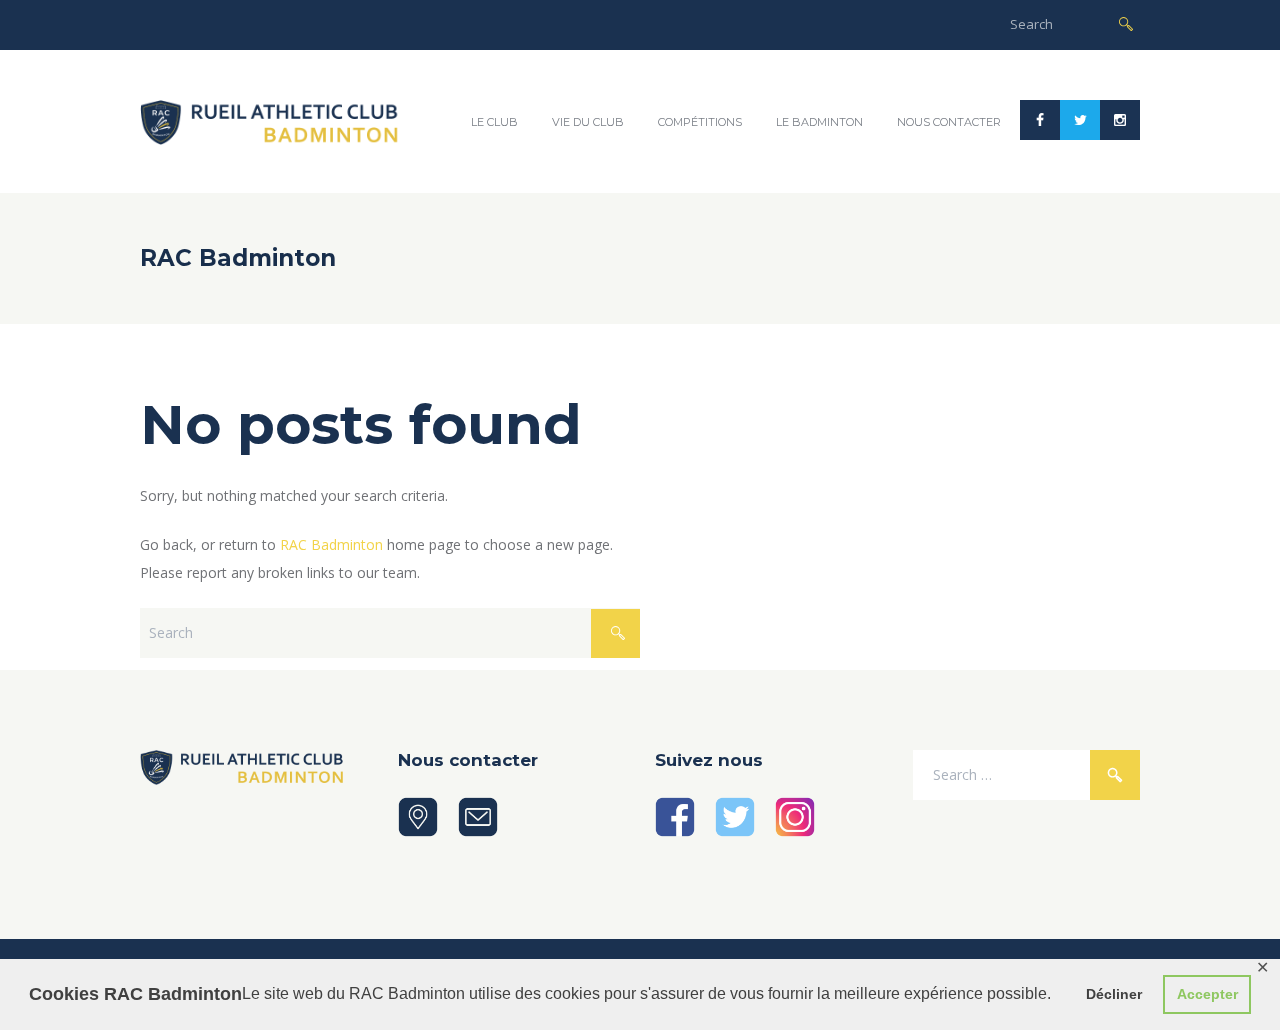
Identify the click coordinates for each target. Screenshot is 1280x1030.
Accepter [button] (1207, 994)
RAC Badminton (331, 544)
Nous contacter (949, 122)
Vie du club (588, 122)
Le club (494, 122)
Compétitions (700, 122)
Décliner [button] (1114, 994)
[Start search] (1126, 22)
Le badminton (819, 122)
